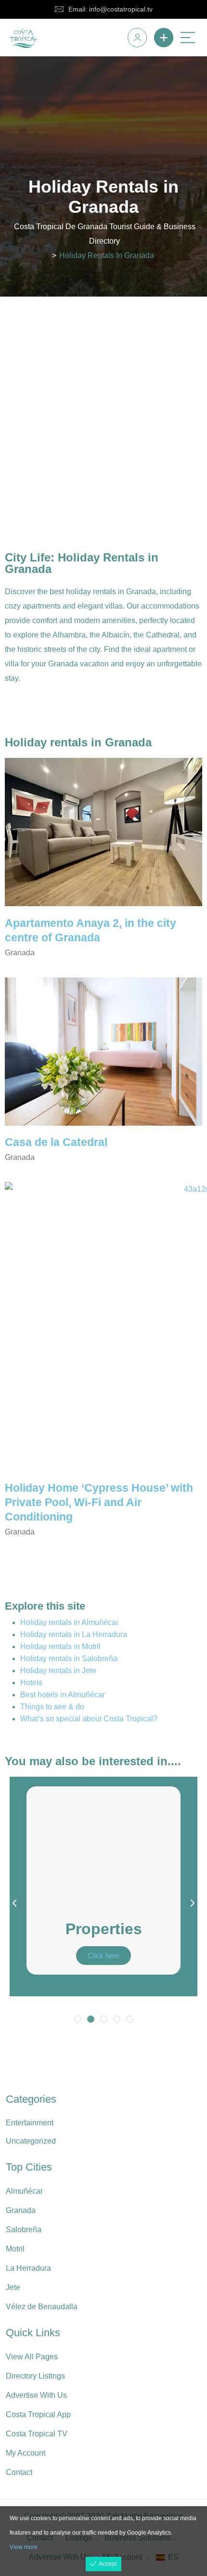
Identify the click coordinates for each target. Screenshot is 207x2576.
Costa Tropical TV (37, 2434)
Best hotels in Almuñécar (63, 1695)
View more (24, 2547)
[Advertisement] (103, 405)
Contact (19, 2472)
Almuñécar (24, 2191)
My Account (26, 2453)
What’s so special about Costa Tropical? (89, 1719)
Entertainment (30, 2123)
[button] (14, 1903)
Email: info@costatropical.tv (110, 9)
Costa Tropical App (38, 2414)
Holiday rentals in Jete (58, 1671)
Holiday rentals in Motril (60, 1646)
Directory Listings (35, 2376)
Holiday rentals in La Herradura (74, 1634)
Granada (21, 2210)
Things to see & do (52, 1707)
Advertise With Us (36, 2395)
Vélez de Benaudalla (42, 2307)
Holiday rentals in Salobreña (69, 1659)
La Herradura (28, 2268)
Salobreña (24, 2230)
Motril (15, 2249)
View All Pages (32, 2357)
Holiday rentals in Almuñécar (69, 1622)
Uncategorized (31, 2141)
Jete (13, 2287)
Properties (104, 1929)
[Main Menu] (188, 38)
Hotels (31, 1683)
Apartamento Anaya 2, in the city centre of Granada (91, 930)
